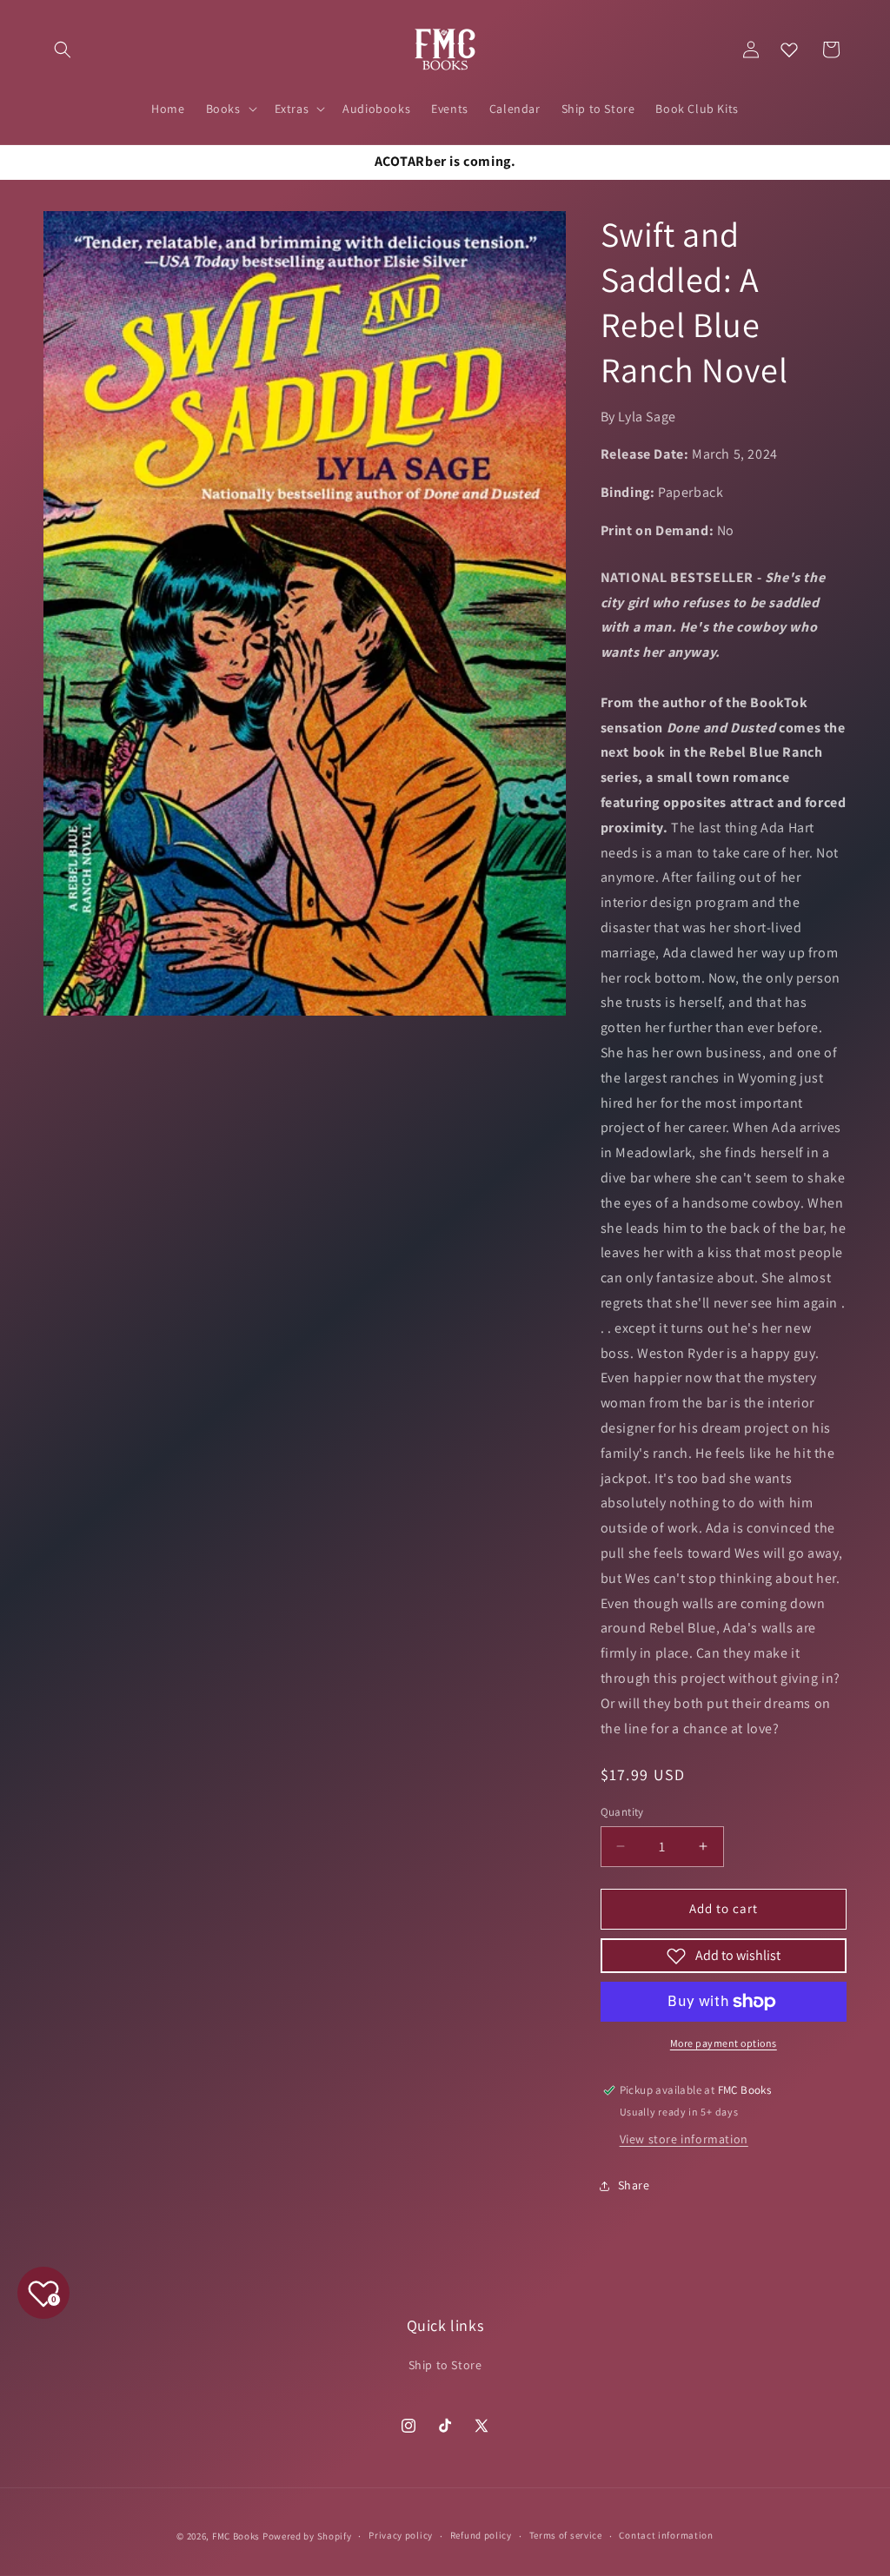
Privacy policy (401, 2535)
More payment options (724, 2043)
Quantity (622, 1812)
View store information (684, 2139)
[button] (63, 50)
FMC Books (236, 2536)
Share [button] (634, 2185)
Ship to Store (445, 2365)
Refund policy (481, 2535)
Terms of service (566, 2535)
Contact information (666, 2535)
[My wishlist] (789, 50)
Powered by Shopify (307, 2536)
